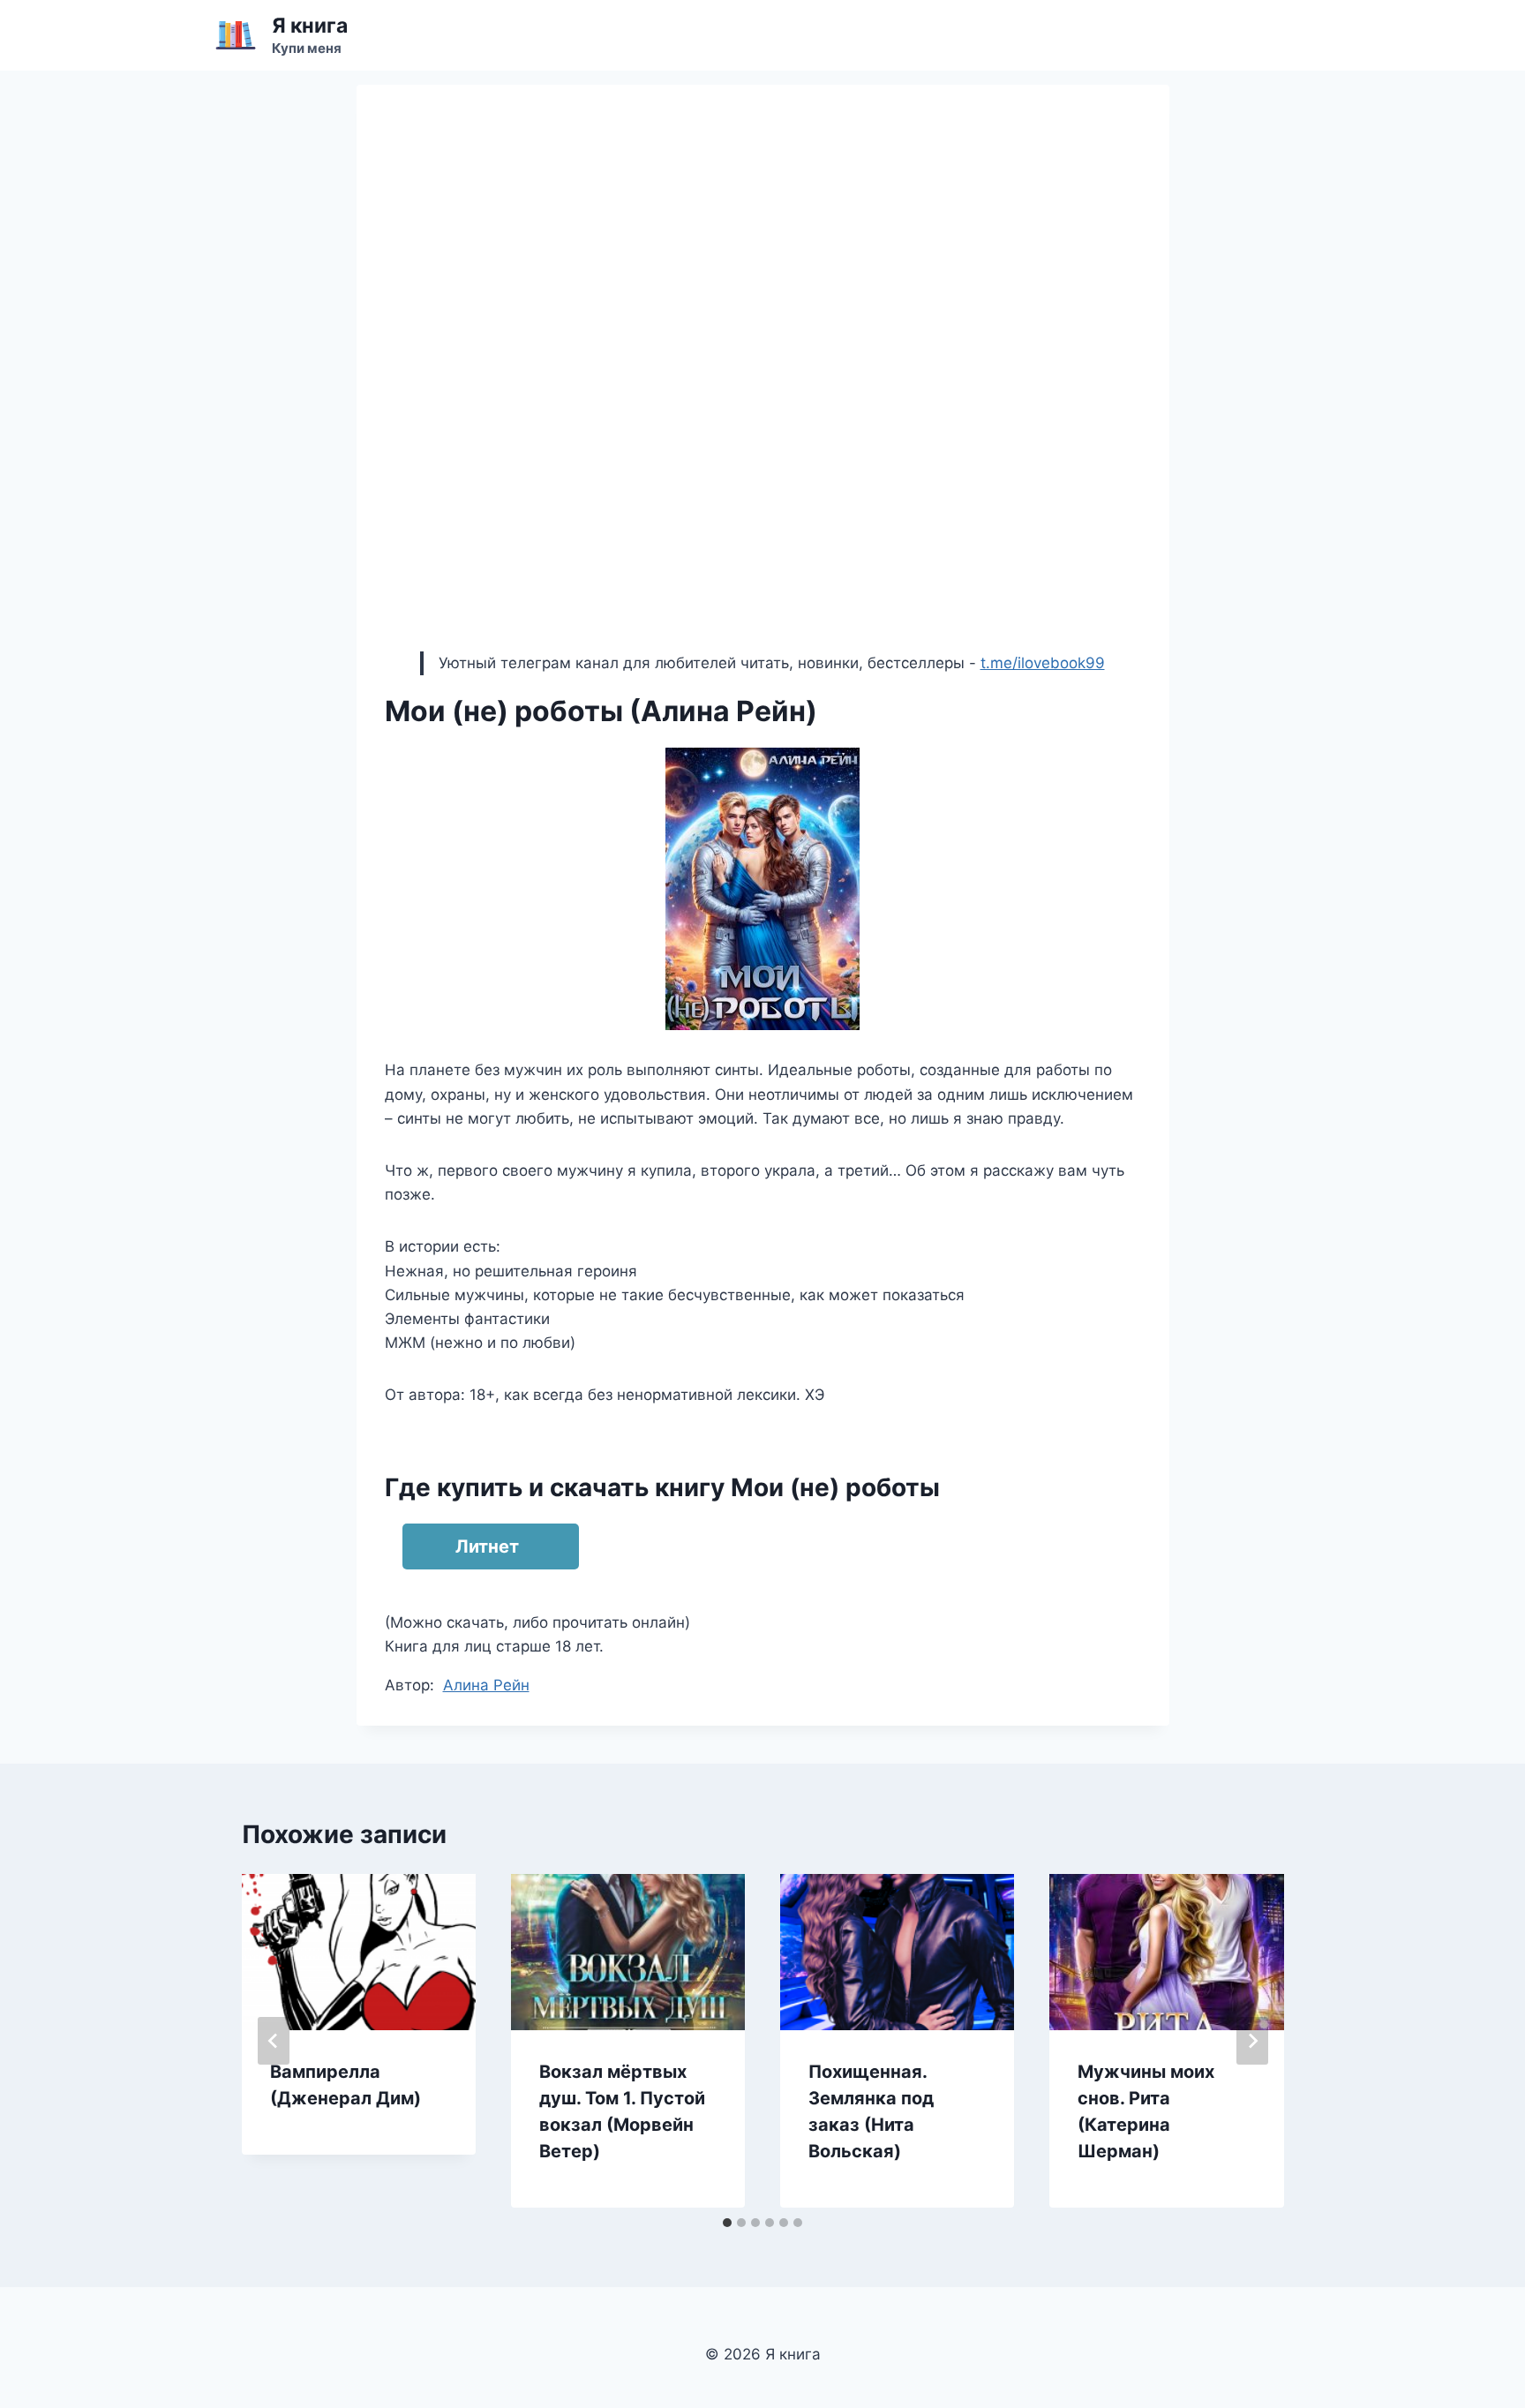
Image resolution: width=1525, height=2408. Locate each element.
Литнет (487, 1546)
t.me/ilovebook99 (1043, 663)
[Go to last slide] (274, 2041)
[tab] (727, 2223)
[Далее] (1252, 2041)
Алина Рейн (486, 1685)
